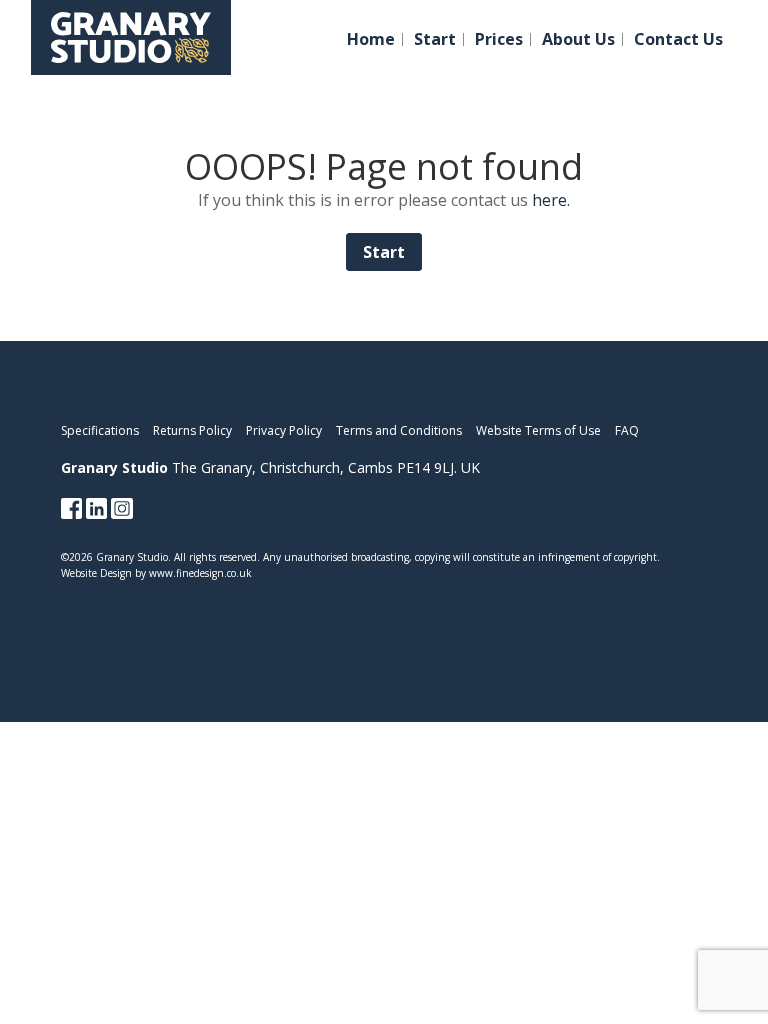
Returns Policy (192, 430)
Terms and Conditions (399, 430)
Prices (499, 39)
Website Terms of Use (538, 430)
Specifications (100, 430)
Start (435, 39)
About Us (578, 39)
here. (551, 200)
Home (371, 39)
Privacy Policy (284, 430)
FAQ (627, 430)
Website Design (96, 573)
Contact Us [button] (678, 39)
